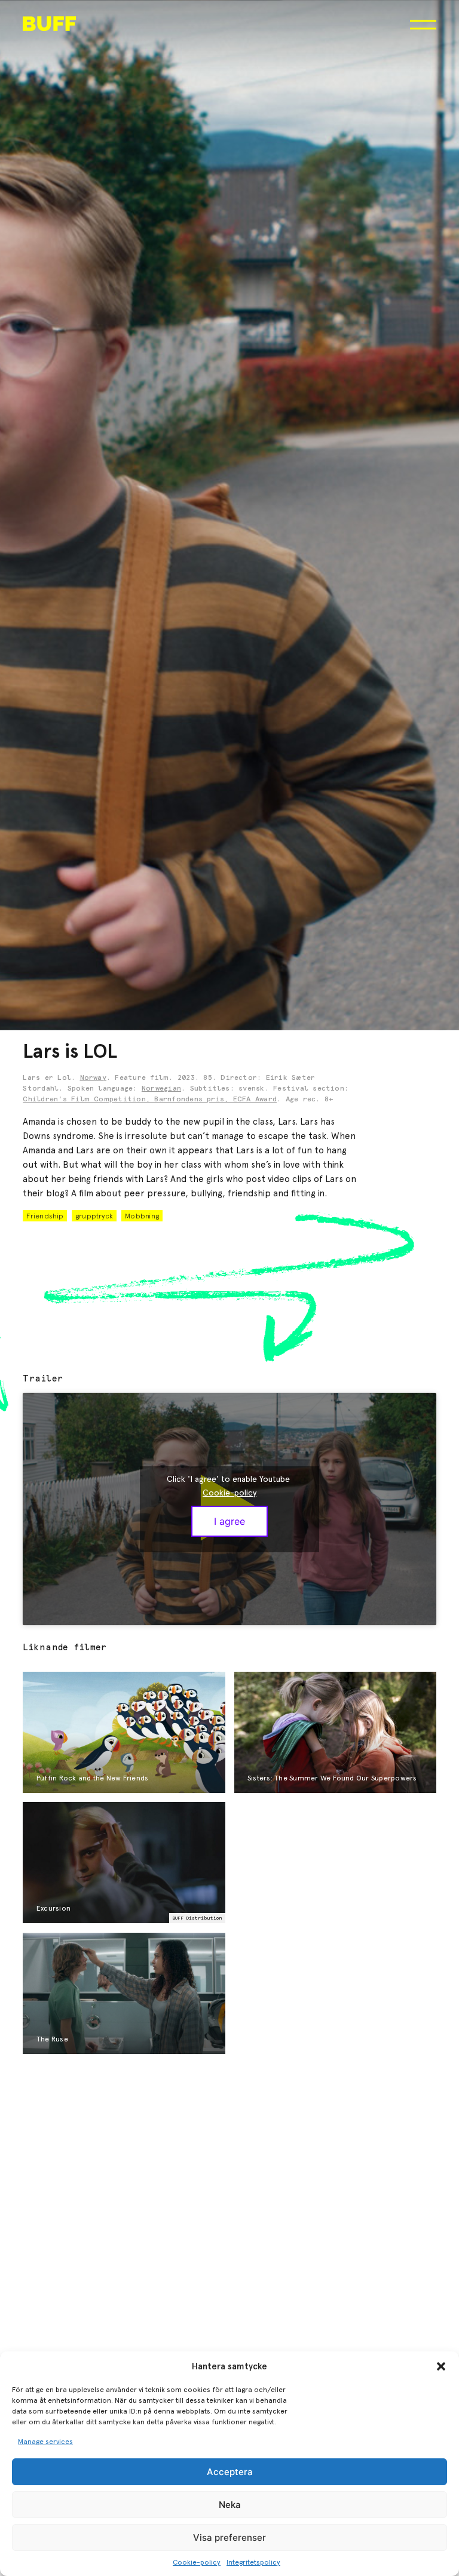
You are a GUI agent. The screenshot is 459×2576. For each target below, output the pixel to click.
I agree (229, 1521)
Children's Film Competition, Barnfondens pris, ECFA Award (150, 1100)
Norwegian (161, 1089)
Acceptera (230, 2472)
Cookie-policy (197, 2562)
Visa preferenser (229, 2537)
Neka (230, 2505)
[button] (441, 2366)
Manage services (45, 2442)
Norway (93, 1078)
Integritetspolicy (253, 2562)
